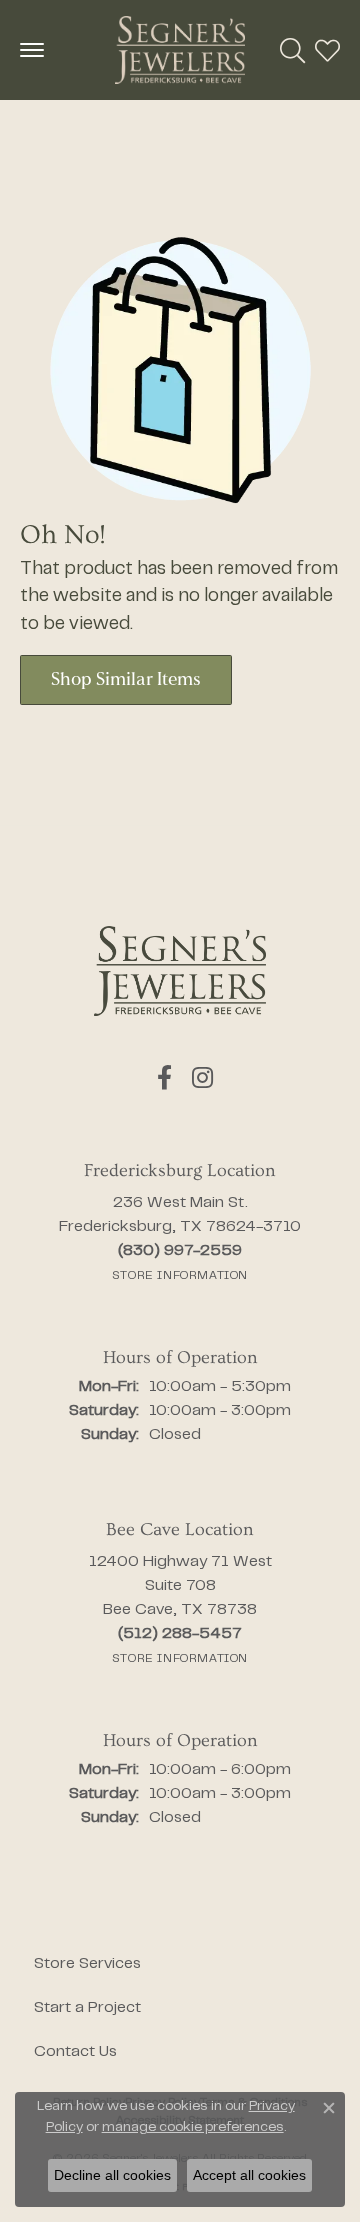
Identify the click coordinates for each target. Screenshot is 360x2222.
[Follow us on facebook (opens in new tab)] (164, 1078)
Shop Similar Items (126, 680)
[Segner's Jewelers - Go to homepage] (180, 970)
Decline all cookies (112, 2175)
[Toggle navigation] (32, 50)
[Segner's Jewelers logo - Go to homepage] (180, 50)
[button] (292, 50)
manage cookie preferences (193, 2128)
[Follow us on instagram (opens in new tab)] (202, 1078)
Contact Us (75, 2052)
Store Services (87, 1964)
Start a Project (87, 2008)
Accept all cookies (249, 2175)
